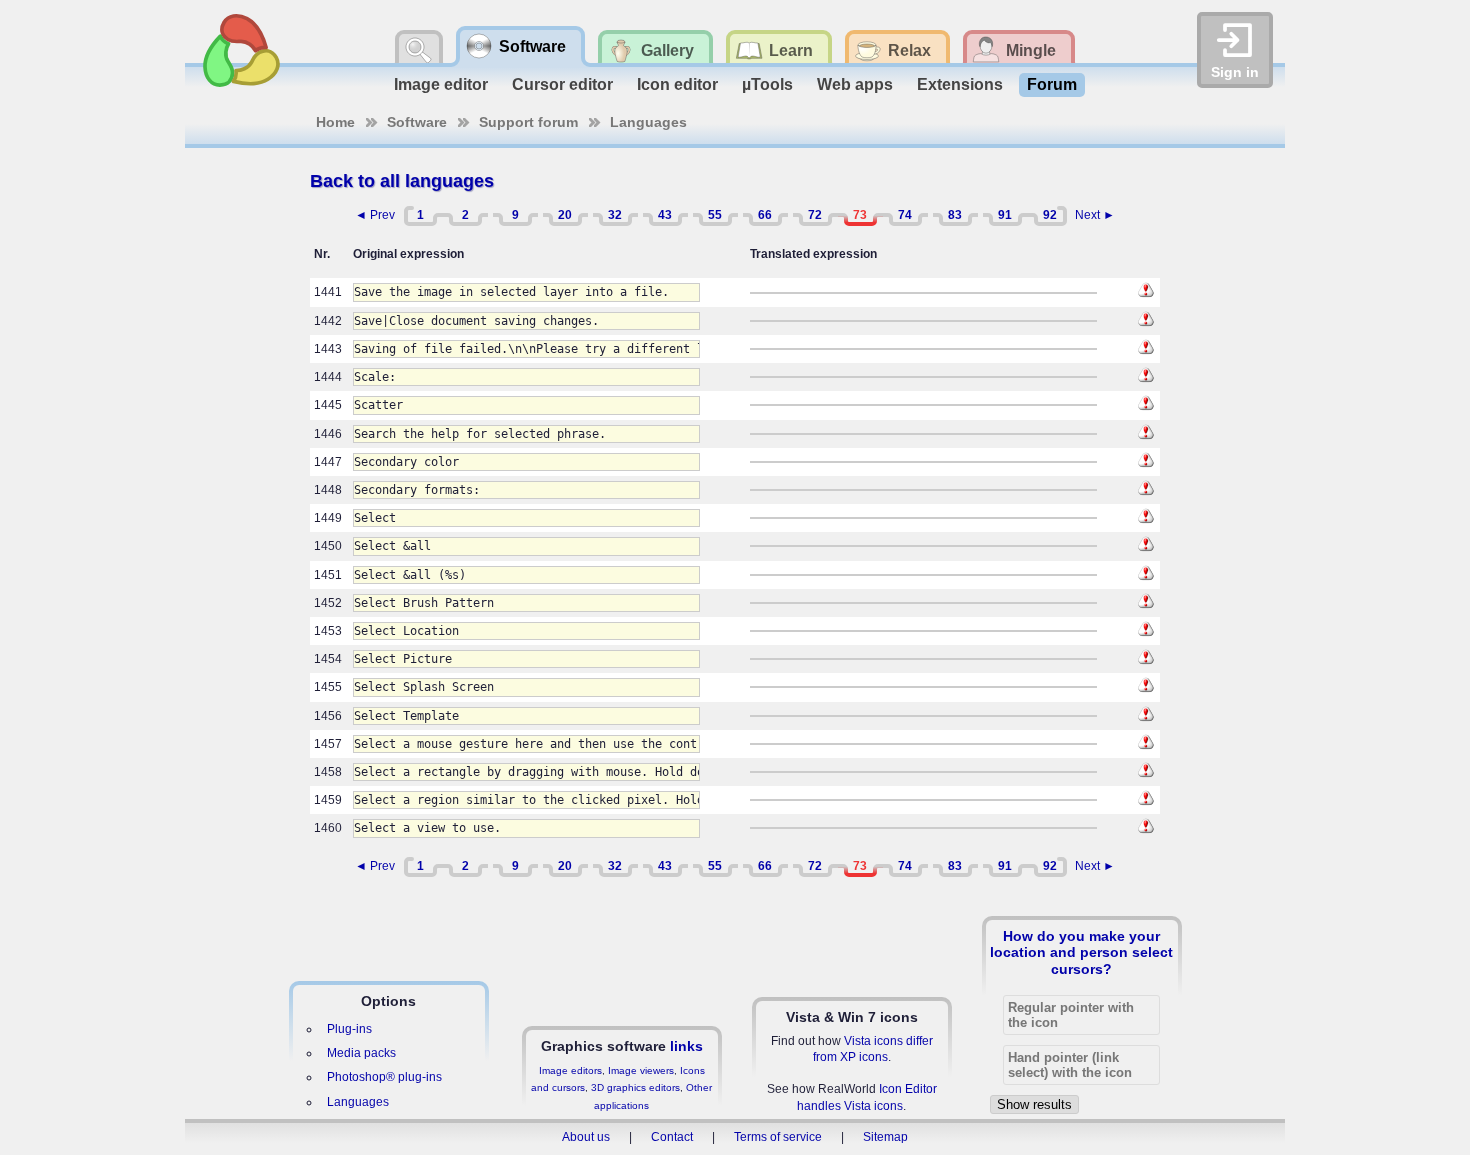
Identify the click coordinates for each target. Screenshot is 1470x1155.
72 (815, 215)
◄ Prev (375, 215)
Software (417, 122)
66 (765, 215)
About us (586, 1137)
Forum (1052, 84)
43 (665, 215)
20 (565, 215)
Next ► (1095, 215)
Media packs (361, 1053)
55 (715, 215)
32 (615, 215)
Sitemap (885, 1137)
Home (335, 122)
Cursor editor (562, 84)
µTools (767, 84)
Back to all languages (402, 181)
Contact (672, 1137)
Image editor (441, 84)
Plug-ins (349, 1029)
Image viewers (641, 1070)
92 (1050, 215)
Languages (648, 122)
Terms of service (778, 1137)
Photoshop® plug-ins (384, 1077)
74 (905, 215)
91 (1005, 215)
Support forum (528, 122)
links (686, 1046)
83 (955, 215)
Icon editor (677, 84)
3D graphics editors (635, 1087)
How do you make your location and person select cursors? (1081, 952)
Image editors (570, 1070)
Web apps (855, 84)
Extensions (960, 84)
